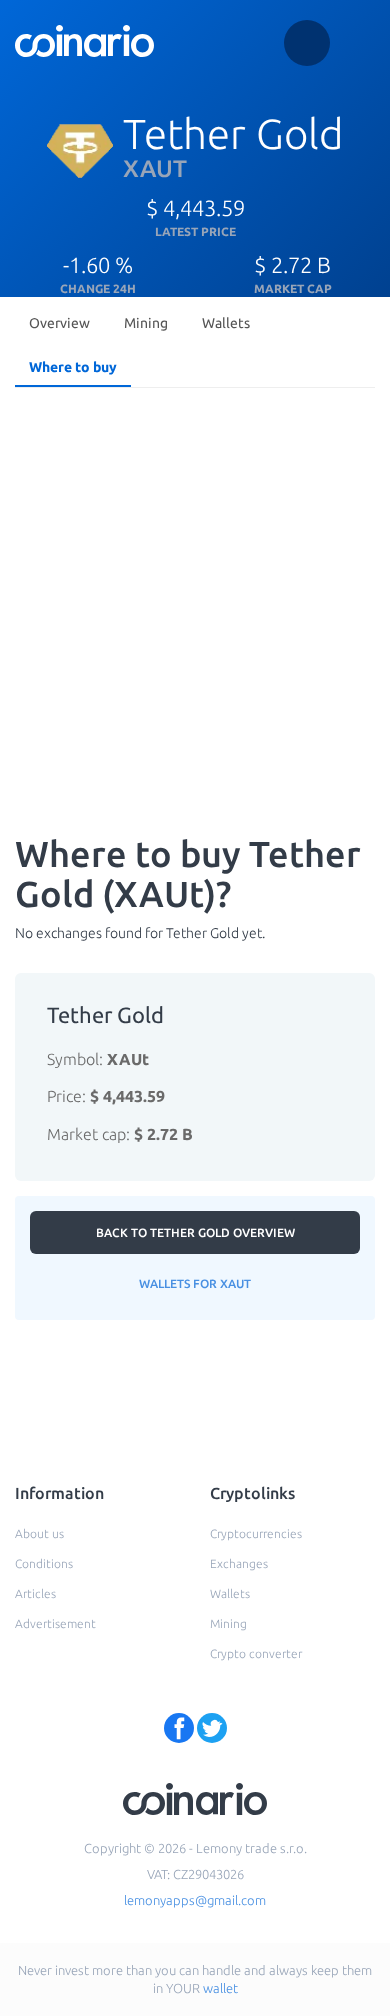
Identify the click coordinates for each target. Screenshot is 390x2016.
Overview (59, 323)
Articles (35, 1593)
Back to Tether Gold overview (195, 1232)
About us (39, 1533)
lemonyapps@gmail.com (195, 1900)
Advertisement (55, 1623)
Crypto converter (256, 1653)
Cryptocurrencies (256, 1533)
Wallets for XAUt (195, 1283)
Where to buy (73, 367)
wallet (220, 1988)
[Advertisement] (195, 601)
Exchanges (239, 1563)
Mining (146, 323)
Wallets (226, 323)
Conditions (44, 1563)
